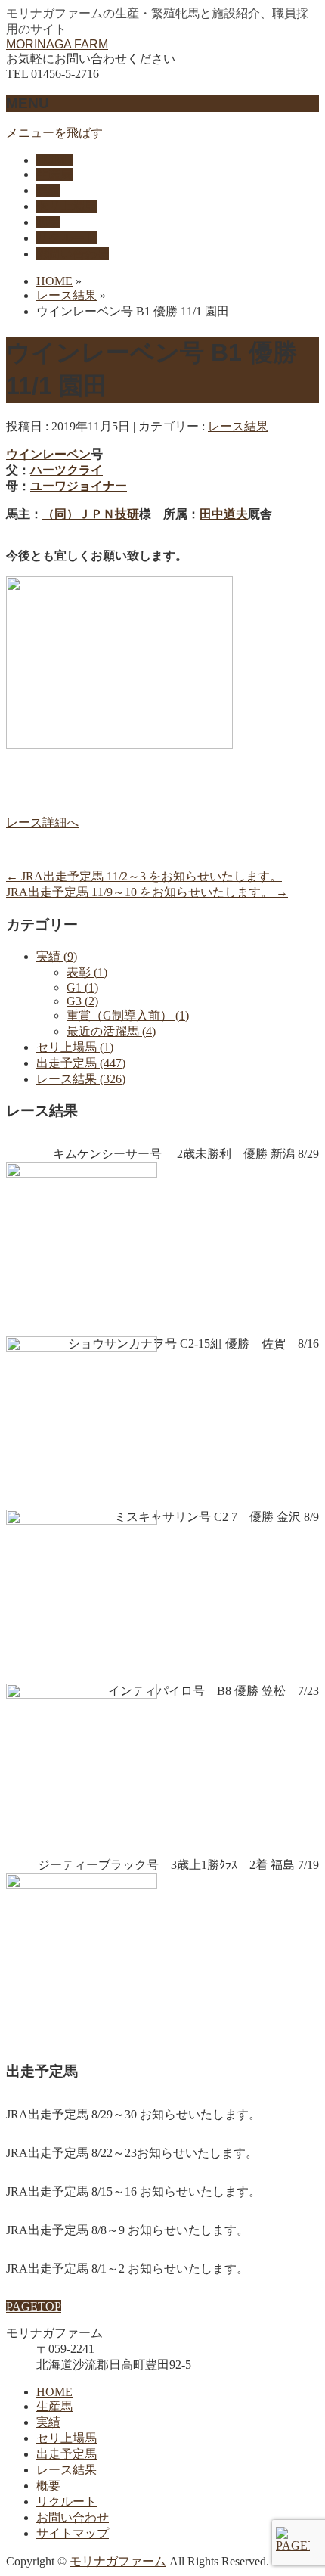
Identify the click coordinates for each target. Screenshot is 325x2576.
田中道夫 (224, 514)
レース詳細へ (42, 822)
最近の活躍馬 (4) (111, 1031)
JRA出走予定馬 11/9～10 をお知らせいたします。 (147, 892)
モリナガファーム (118, 2561)
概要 (48, 2486)
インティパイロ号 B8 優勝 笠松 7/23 (214, 1691)
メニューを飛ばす (54, 133)
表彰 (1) (87, 972)
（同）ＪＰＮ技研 (91, 514)
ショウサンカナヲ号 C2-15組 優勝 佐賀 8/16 (193, 1344)
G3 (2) (82, 1001)
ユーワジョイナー (79, 486)
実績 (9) (57, 956)
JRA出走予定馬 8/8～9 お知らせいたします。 (127, 2230)
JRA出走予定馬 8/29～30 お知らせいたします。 (133, 2114)
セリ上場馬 (67, 2438)
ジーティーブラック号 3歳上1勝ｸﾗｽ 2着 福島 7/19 (178, 1865)
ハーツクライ (67, 470)
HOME (54, 2392)
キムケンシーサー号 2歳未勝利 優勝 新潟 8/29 (186, 1154)
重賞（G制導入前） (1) (128, 1015)
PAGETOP (34, 2306)
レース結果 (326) (81, 1079)
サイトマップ (73, 2533)
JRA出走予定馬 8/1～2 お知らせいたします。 (127, 2269)
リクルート (67, 2502)
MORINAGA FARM (57, 44)
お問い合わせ (73, 2517)
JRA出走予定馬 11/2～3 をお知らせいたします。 (144, 876)
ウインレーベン (48, 454)
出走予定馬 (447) (81, 1063)
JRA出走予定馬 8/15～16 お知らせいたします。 (133, 2191)
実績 (48, 2422)
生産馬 (54, 2406)
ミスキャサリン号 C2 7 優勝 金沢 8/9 (217, 1517)
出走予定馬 (67, 2454)
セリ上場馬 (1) (75, 1047)
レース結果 (238, 426)
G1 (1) (82, 987)
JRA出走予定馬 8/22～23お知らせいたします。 (132, 2153)
